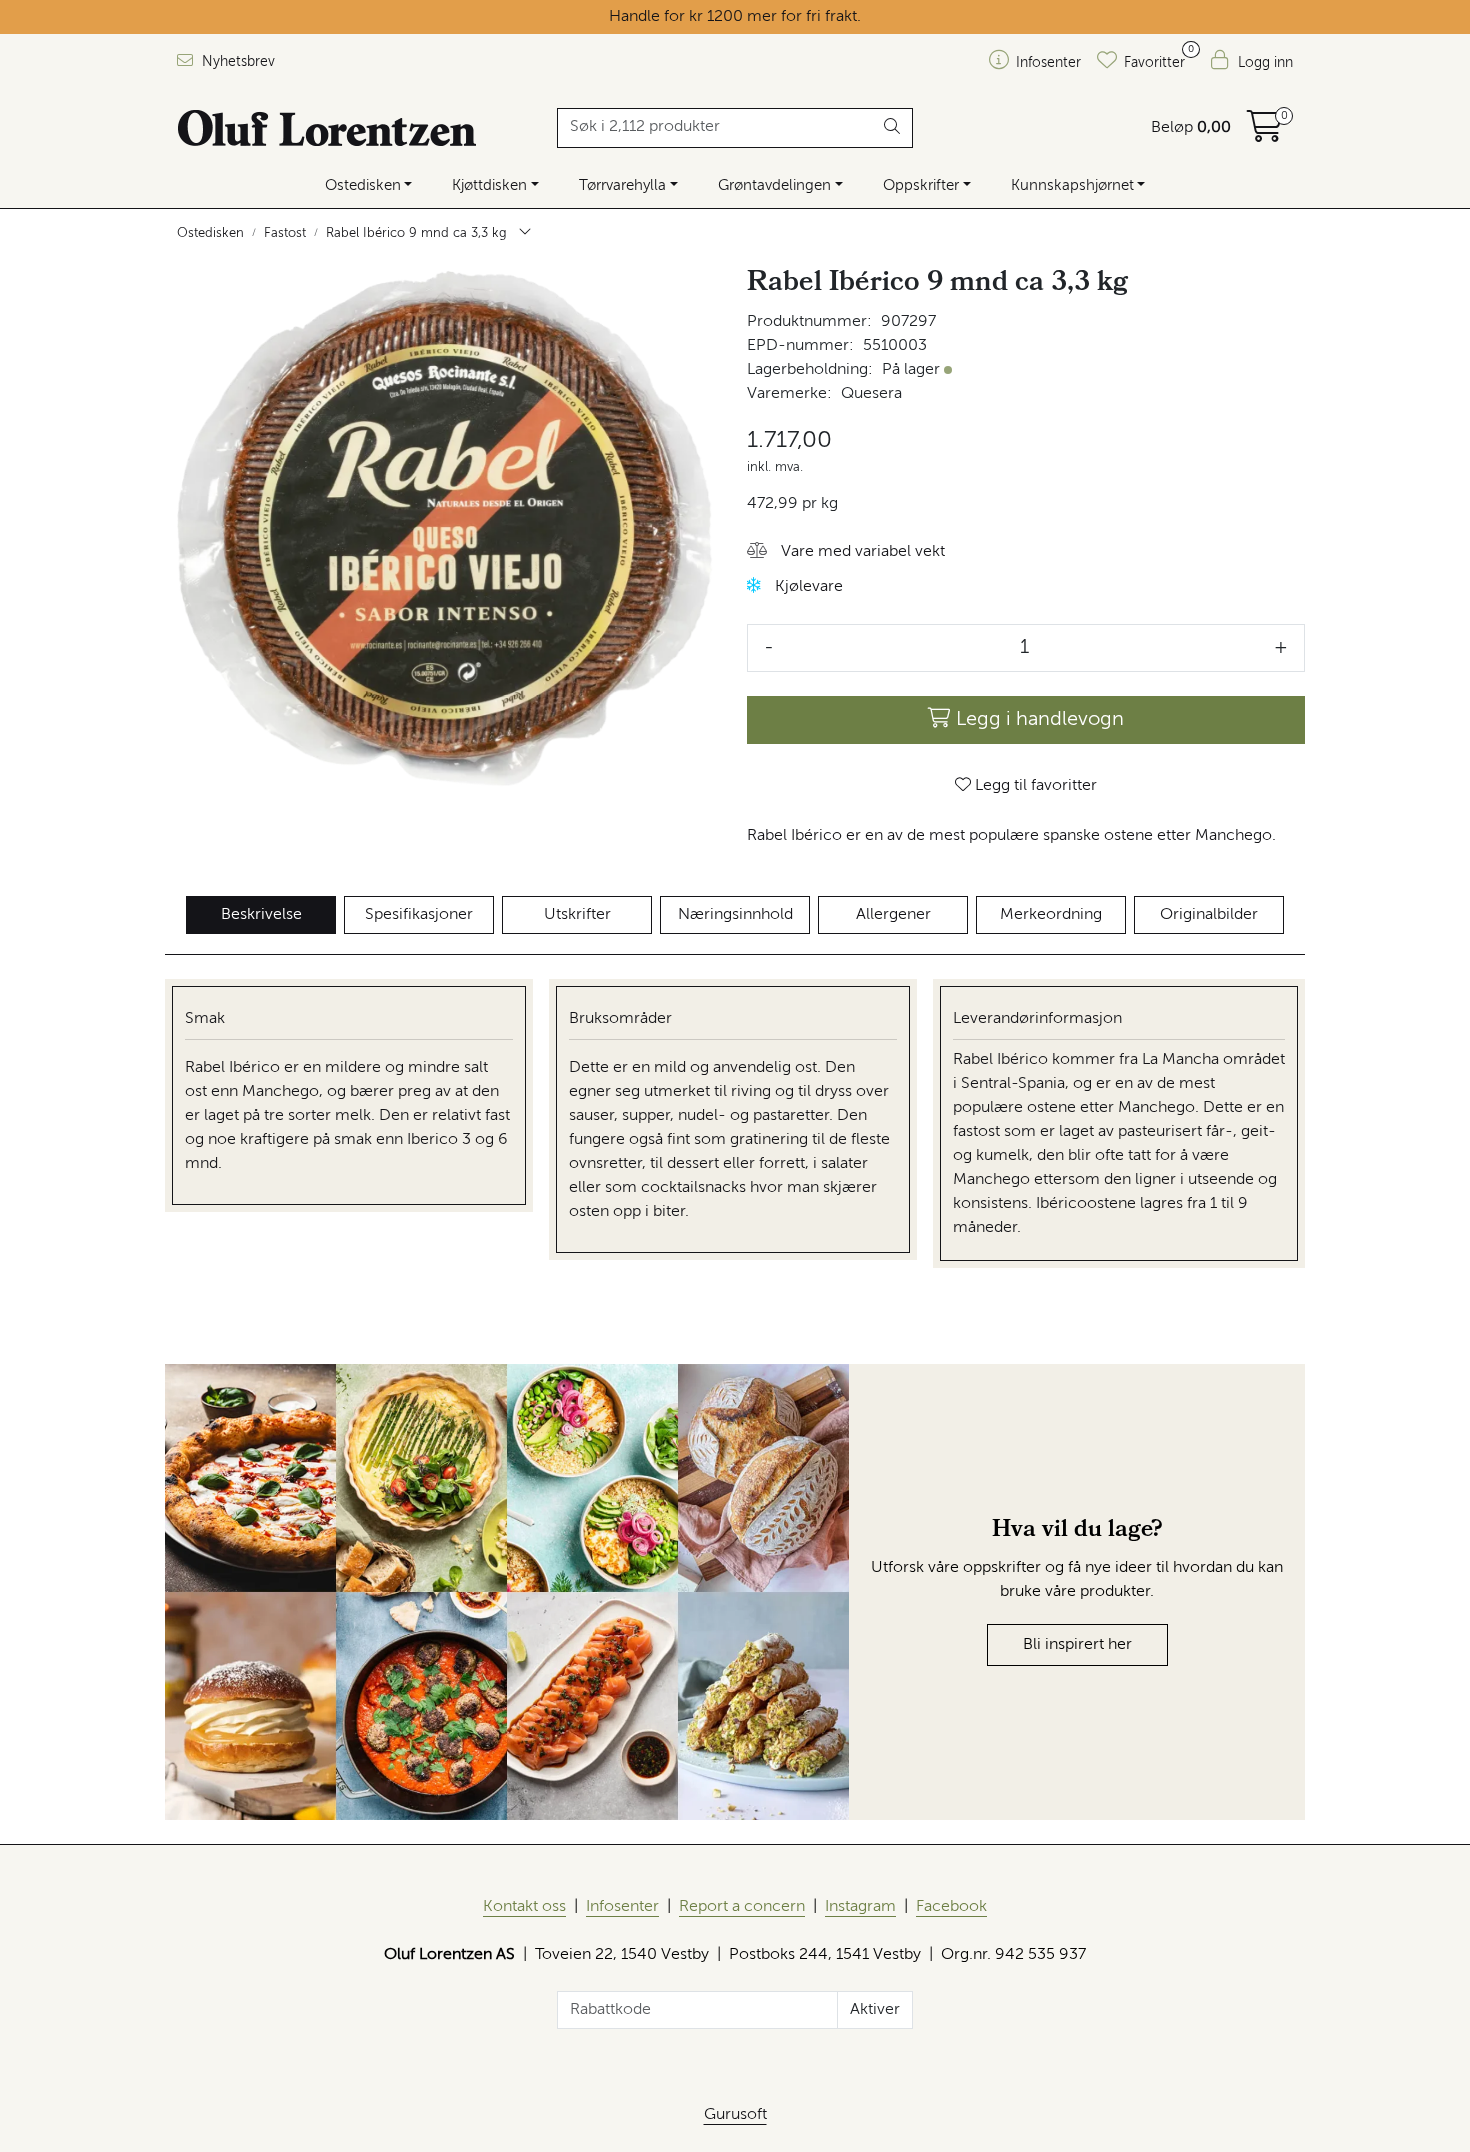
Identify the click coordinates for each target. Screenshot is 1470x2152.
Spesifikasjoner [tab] (419, 915)
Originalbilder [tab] (1209, 915)
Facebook (951, 1907)
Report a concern (742, 1907)
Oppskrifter (921, 185)
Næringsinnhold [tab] (735, 915)
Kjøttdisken (489, 185)
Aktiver (875, 2010)
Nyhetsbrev (236, 62)
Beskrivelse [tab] (261, 915)
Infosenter (622, 1907)
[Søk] (892, 128)
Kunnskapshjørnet (1072, 185)
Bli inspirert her (1077, 1645)
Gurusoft (735, 2115)
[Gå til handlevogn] (1265, 134)
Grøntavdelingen (774, 185)
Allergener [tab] (893, 915)
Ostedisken (363, 185)
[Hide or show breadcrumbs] (525, 234)
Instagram (860, 1907)
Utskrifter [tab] (577, 915)
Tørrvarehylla (622, 185)
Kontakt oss (524, 1907)
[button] (846, 552)
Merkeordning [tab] (1051, 915)
